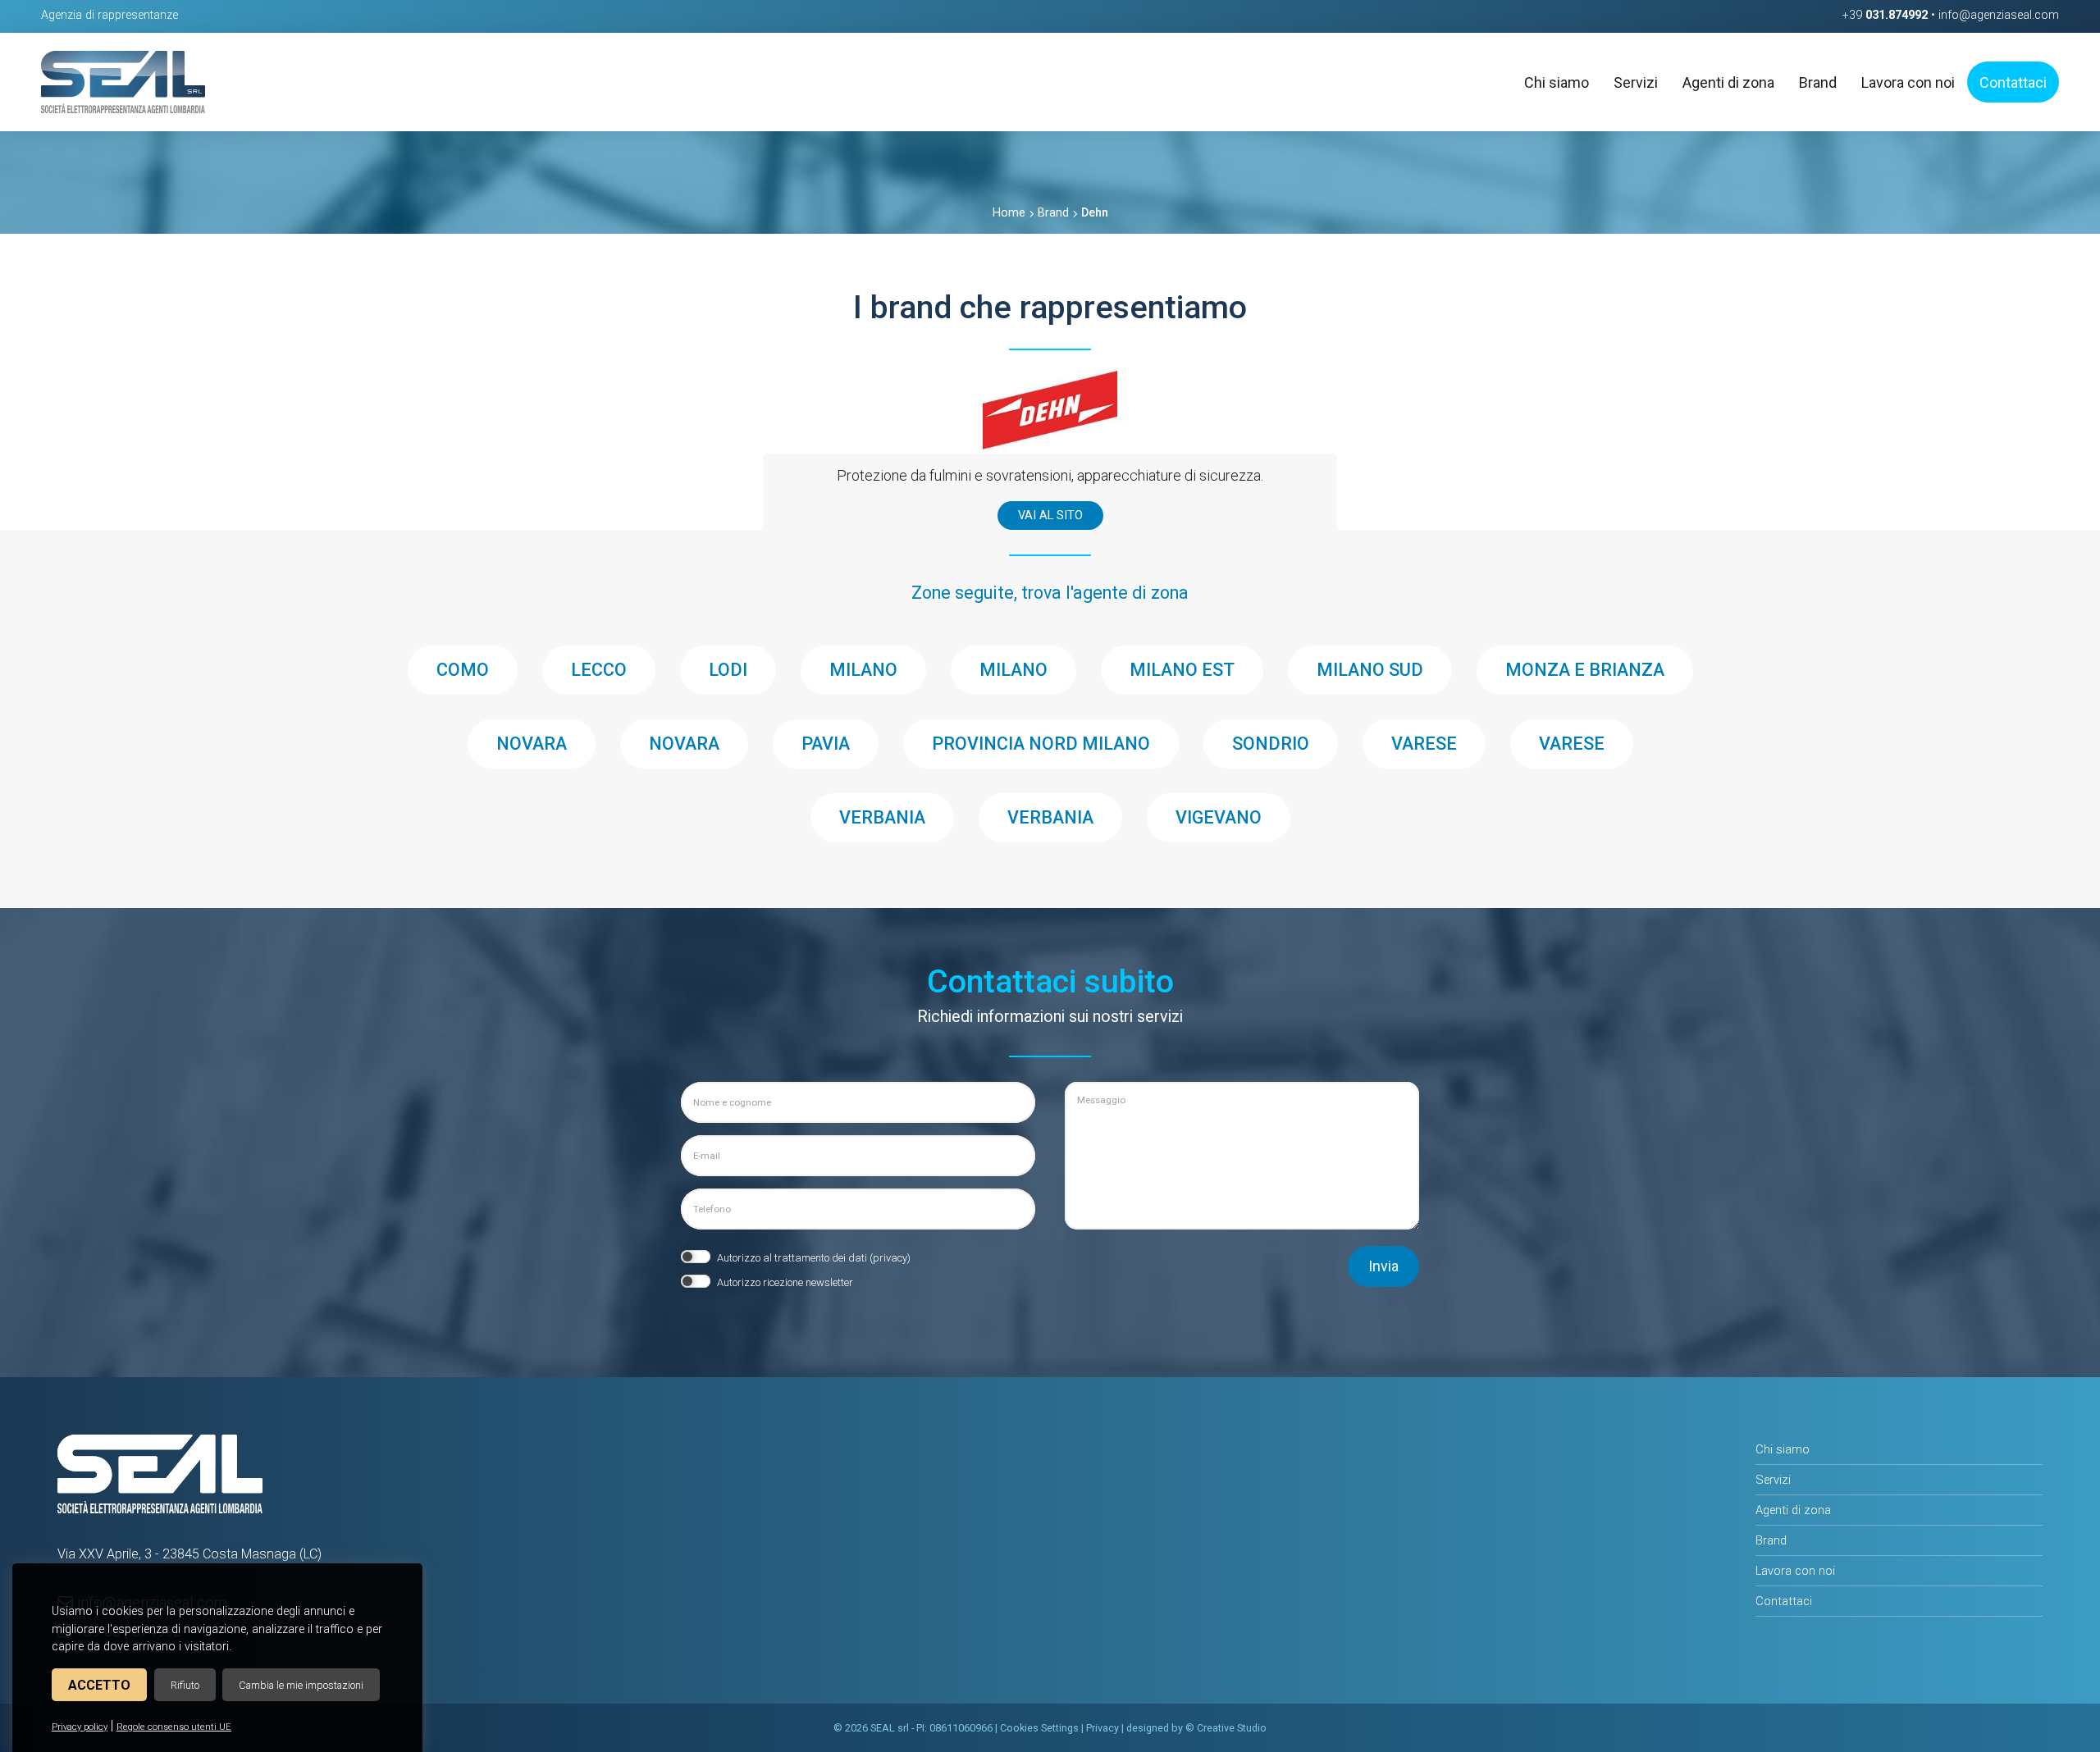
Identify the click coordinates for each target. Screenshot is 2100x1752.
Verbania (882, 817)
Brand (1053, 213)
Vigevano (1219, 817)
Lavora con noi (1795, 1571)
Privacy (1102, 1728)
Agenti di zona (1793, 1510)
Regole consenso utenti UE (174, 1727)
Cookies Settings (1039, 1728)
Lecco (599, 670)
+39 (1885, 15)
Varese (1424, 744)
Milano (863, 670)
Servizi (1773, 1480)
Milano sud (1370, 670)
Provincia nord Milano (1041, 744)
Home (1009, 213)
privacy (890, 1258)
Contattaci (1784, 1601)
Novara (532, 744)
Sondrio (1271, 744)
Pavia (826, 744)
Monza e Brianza (1585, 670)
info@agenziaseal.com (1999, 15)
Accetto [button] (99, 1685)
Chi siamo (1783, 1449)
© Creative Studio (1226, 1728)
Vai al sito (1050, 516)
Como (463, 670)
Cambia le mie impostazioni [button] (301, 1685)
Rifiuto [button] (185, 1685)
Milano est (1182, 670)
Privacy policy (80, 1727)
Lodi (728, 670)
